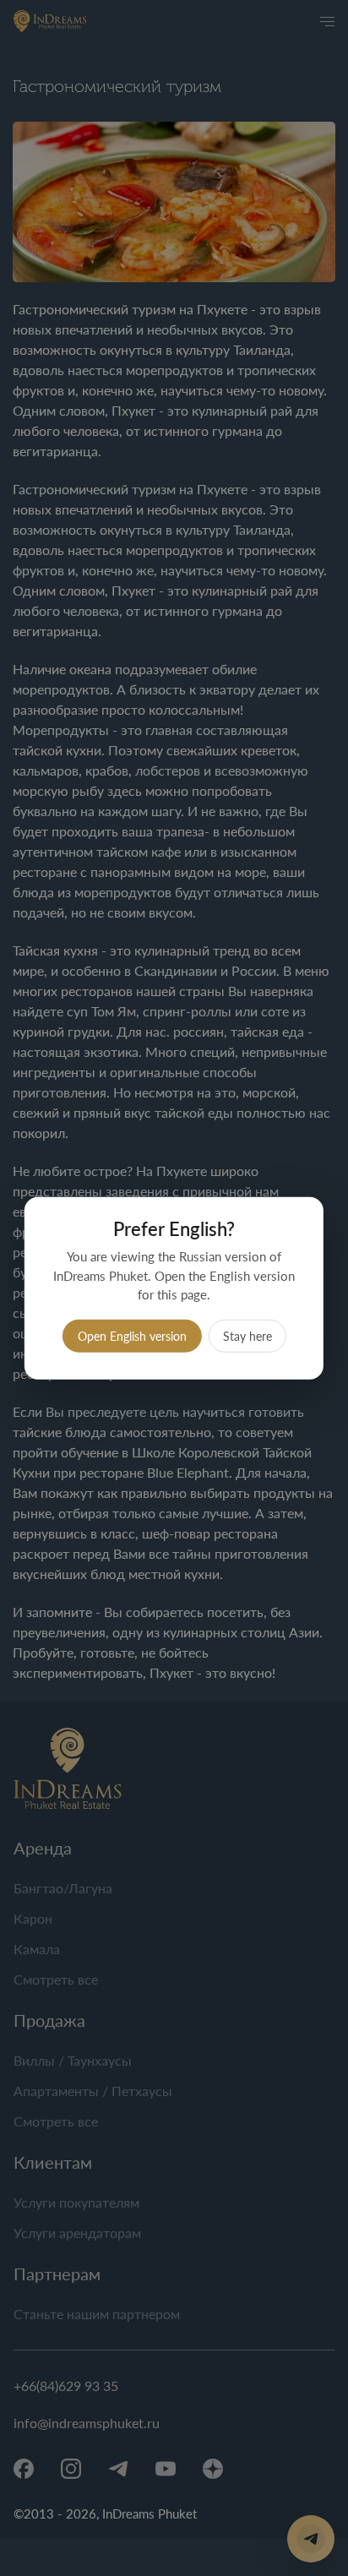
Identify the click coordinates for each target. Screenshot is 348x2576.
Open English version (132, 1335)
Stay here (247, 1335)
